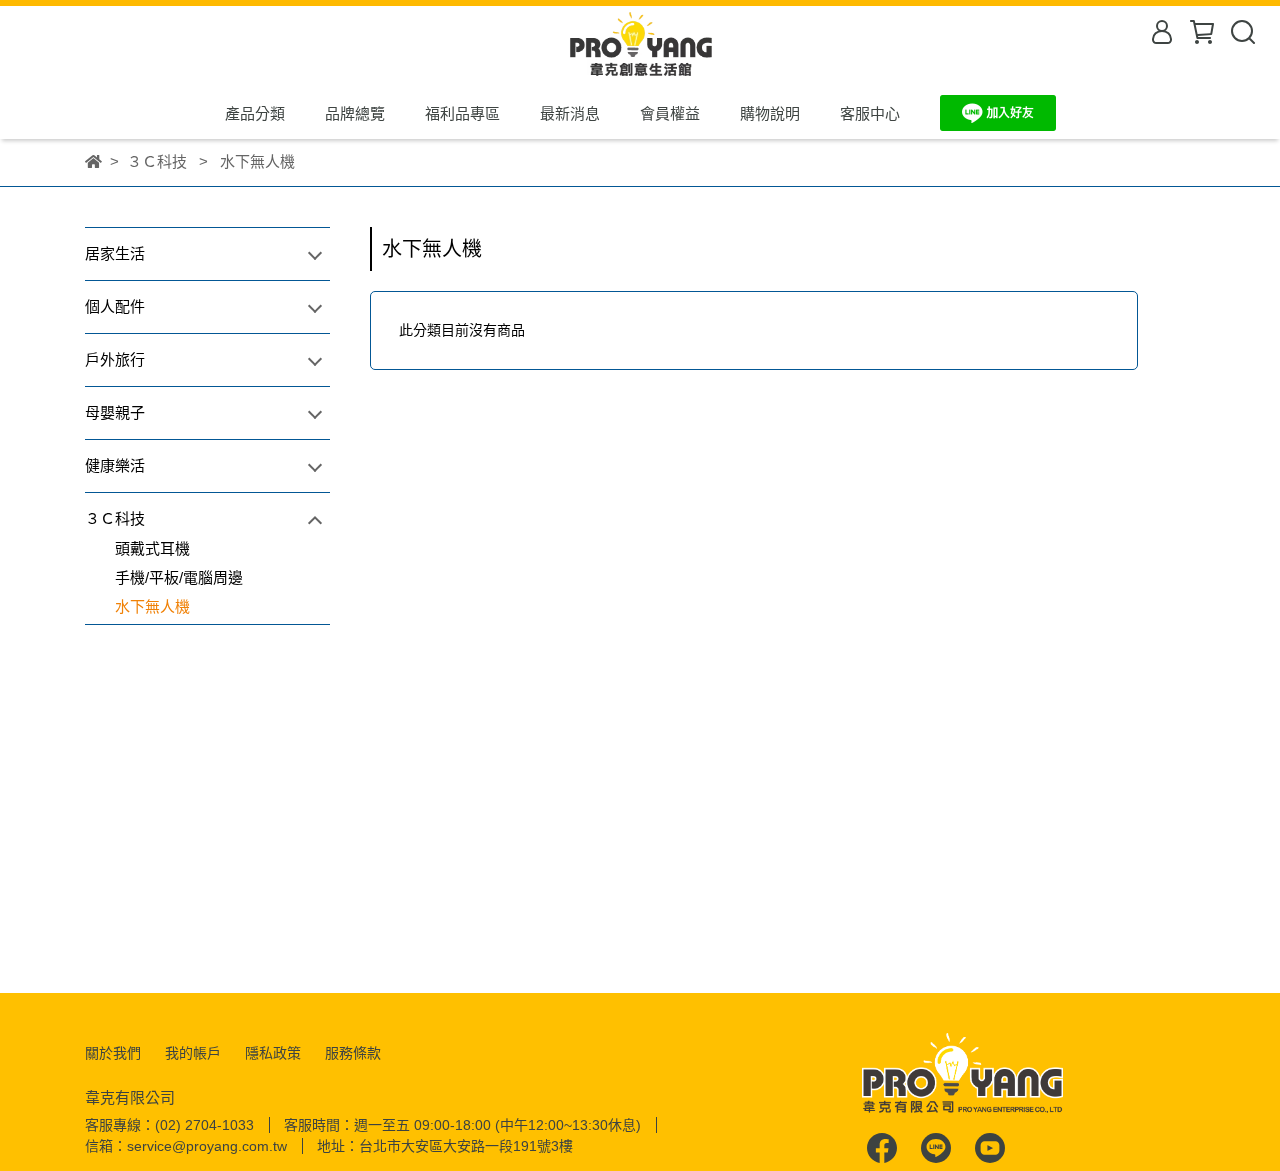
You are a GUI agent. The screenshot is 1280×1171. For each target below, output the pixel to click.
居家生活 (115, 253)
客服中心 (870, 113)
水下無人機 (152, 606)
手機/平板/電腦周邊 (179, 577)
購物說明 (770, 113)
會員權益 (670, 113)
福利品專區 (462, 113)
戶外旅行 (115, 359)
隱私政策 (273, 1053)
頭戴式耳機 (152, 548)
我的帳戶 (193, 1053)
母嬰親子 (115, 412)
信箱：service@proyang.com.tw (186, 1146)
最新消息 (570, 113)
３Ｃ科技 (115, 518)
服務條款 (353, 1053)
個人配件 (115, 306)
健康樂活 (115, 465)
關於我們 (113, 1053)
